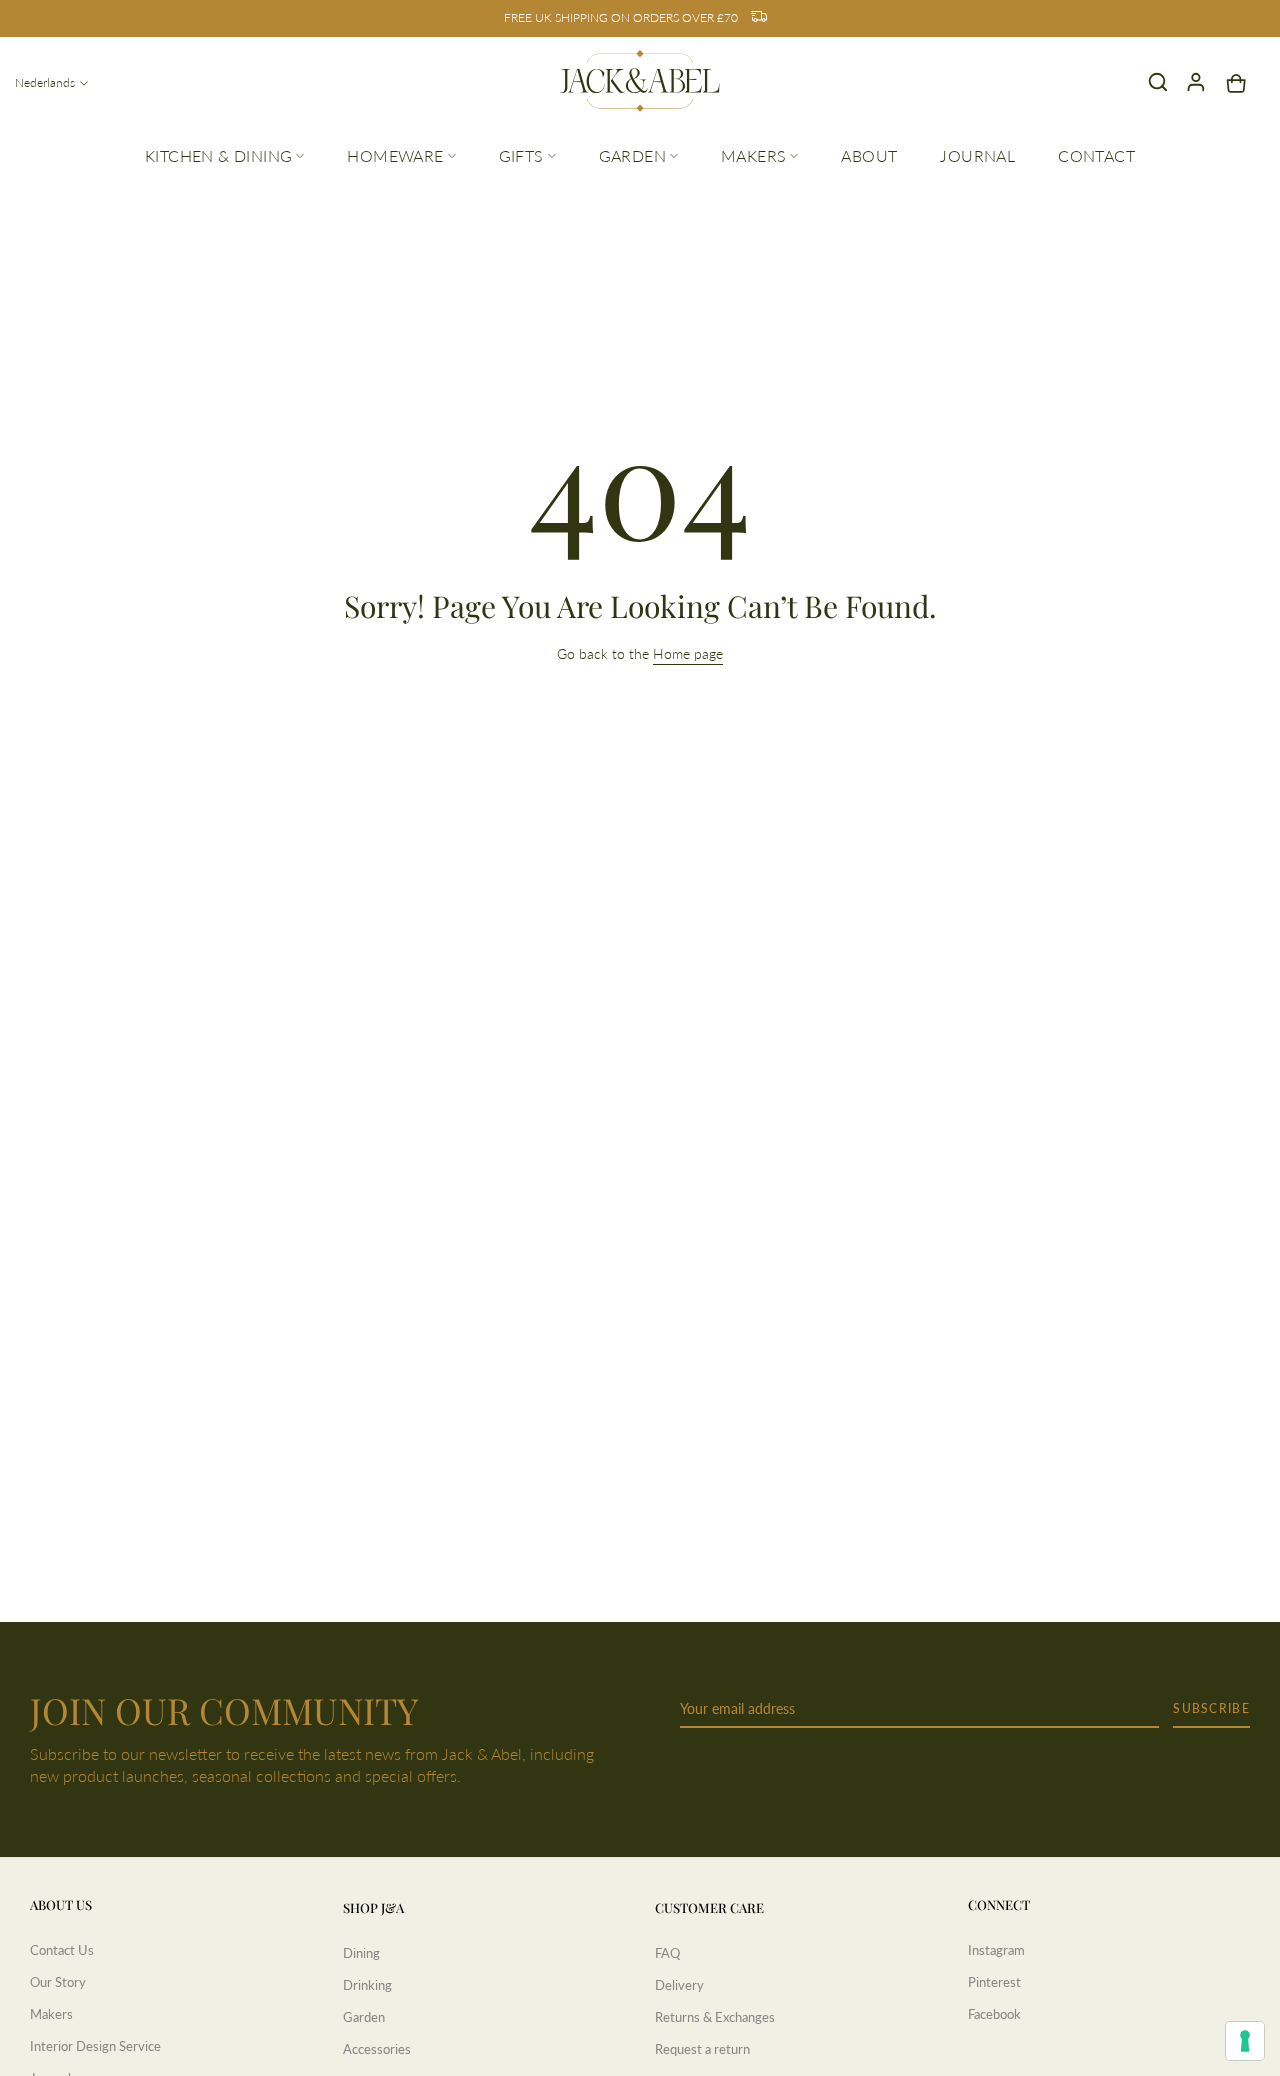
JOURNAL (977, 155)
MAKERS (753, 155)
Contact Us (62, 1950)
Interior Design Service (95, 2046)
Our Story (58, 1982)
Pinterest (994, 1982)
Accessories (377, 2049)
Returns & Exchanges (715, 2017)
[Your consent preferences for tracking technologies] (1245, 2041)
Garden (364, 2017)
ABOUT (869, 155)
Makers (51, 2014)
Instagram (996, 1950)
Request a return (702, 2049)
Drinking (367, 1985)
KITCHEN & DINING (218, 155)
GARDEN (632, 155)
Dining (361, 1953)
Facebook (994, 2014)
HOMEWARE (395, 155)
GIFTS (521, 155)
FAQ (667, 1953)
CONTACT (1096, 155)
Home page (688, 653)
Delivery (679, 1985)
